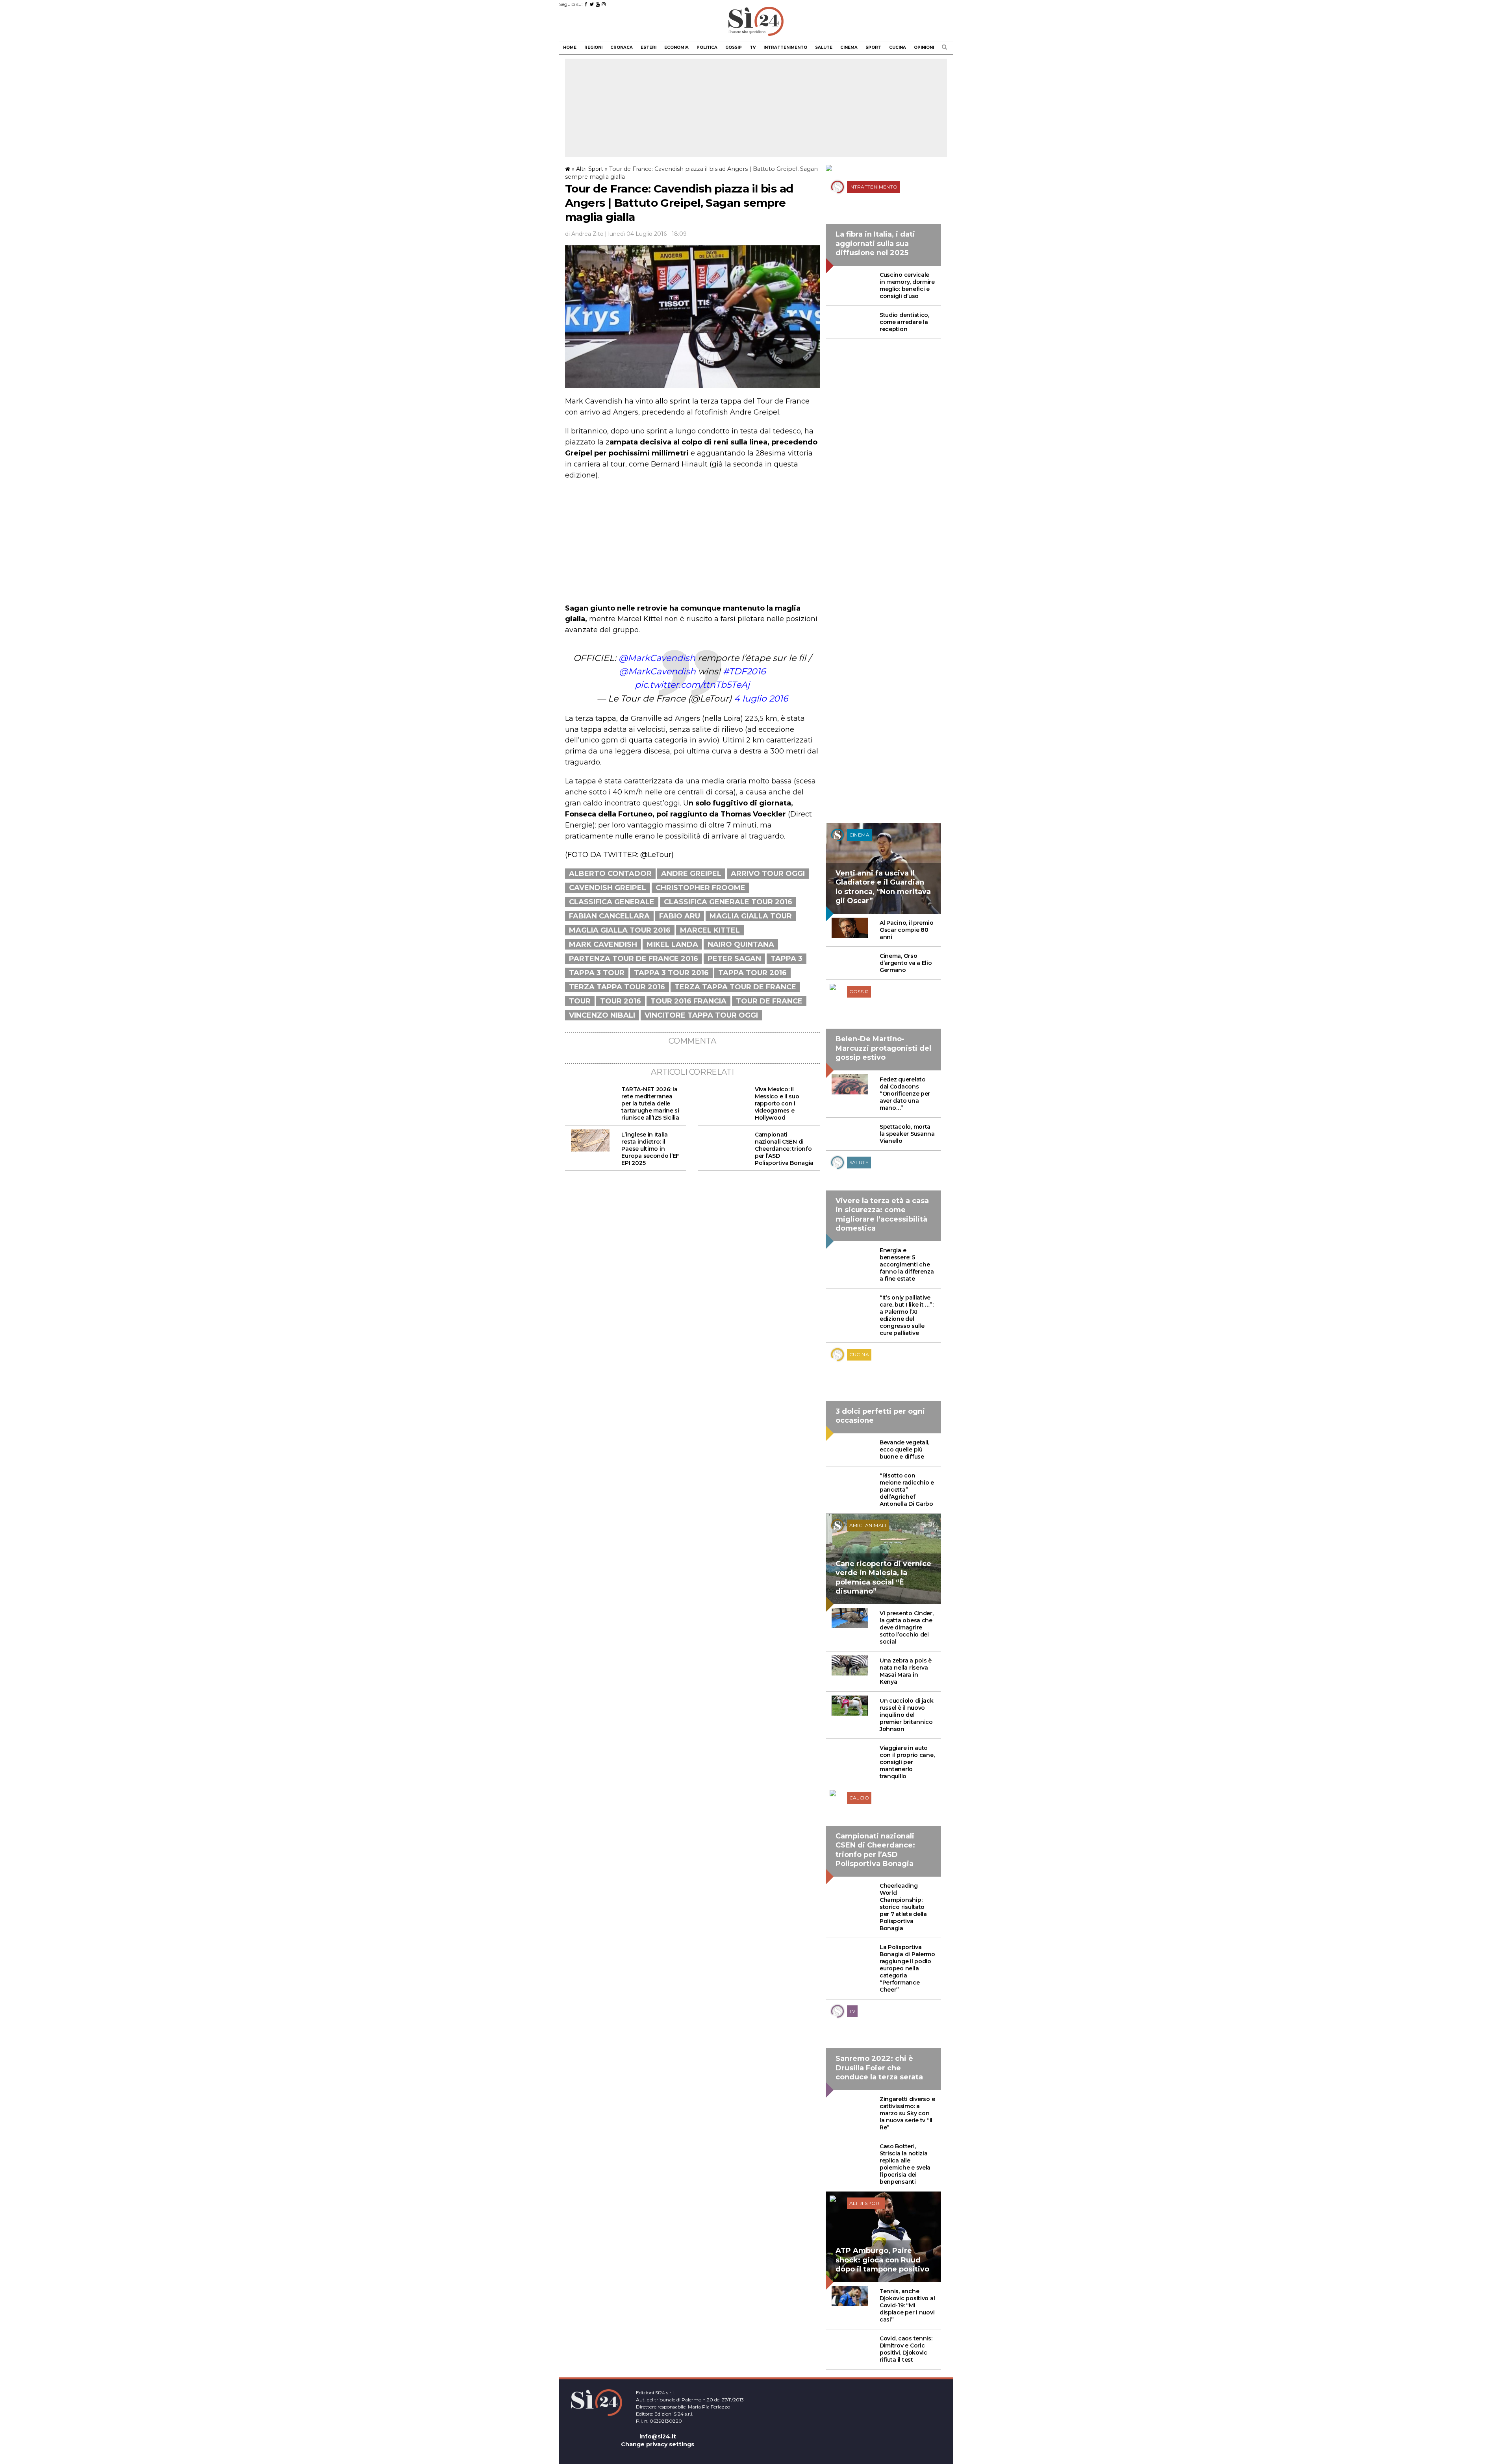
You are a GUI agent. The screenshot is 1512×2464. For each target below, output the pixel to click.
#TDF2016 (744, 671)
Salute (824, 47)
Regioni (593, 47)
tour (580, 1001)
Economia (676, 47)
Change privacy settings (658, 2444)
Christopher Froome (700, 888)
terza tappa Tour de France (735, 987)
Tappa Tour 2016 (752, 973)
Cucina (898, 47)
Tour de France (769, 1001)
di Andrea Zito (584, 234)
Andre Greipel (691, 874)
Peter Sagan (734, 959)
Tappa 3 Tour (597, 973)
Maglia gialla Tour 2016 (620, 930)
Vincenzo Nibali (602, 1015)
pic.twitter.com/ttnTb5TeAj (692, 685)
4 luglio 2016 (761, 699)
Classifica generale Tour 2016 (728, 902)
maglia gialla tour (751, 916)
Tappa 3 (787, 959)
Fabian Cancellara (609, 916)
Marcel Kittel (710, 930)
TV (753, 47)
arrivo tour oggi (768, 874)
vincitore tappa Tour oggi (701, 1015)
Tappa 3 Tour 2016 (671, 973)
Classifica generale (612, 902)
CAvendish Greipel (608, 888)
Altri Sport (590, 169)
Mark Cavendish (603, 944)
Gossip (734, 47)
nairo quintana (741, 944)
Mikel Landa (672, 944)
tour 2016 (621, 1001)
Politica (707, 47)
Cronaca (622, 47)
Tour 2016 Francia (688, 1001)
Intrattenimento (785, 47)
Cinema (849, 47)
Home (570, 47)
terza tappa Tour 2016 (617, 987)
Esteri (649, 47)
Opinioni (924, 47)
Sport (873, 47)
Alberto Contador (610, 874)
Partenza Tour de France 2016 (634, 959)
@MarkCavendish (657, 658)
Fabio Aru (680, 916)
